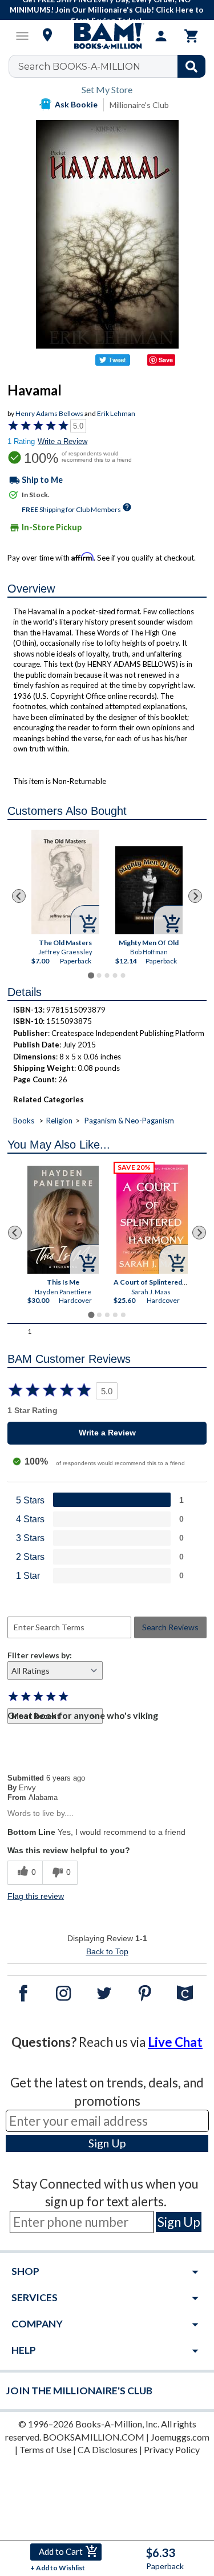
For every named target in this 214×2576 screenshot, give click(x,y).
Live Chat (175, 2042)
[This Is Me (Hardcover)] (63, 1220)
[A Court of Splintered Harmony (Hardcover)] (152, 1219)
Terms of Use (45, 2449)
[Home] (107, 36)
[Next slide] (195, 896)
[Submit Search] (191, 66)
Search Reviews (170, 1627)
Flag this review (36, 1896)
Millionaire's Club (139, 105)
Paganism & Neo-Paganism (129, 1121)
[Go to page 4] (115, 975)
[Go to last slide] (19, 896)
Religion (59, 1121)
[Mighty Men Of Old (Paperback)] (149, 890)
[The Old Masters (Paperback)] (65, 882)
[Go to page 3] (107, 975)
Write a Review (62, 441)
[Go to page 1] (91, 975)
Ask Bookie (76, 104)
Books (24, 1121)
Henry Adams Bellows (49, 413)
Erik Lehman (116, 413)
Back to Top (107, 1951)
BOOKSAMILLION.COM (94, 2437)
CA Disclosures (108, 2449)
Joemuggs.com (180, 2437)
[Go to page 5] (123, 975)
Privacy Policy (172, 2449)
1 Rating (21, 441)
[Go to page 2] (99, 975)
